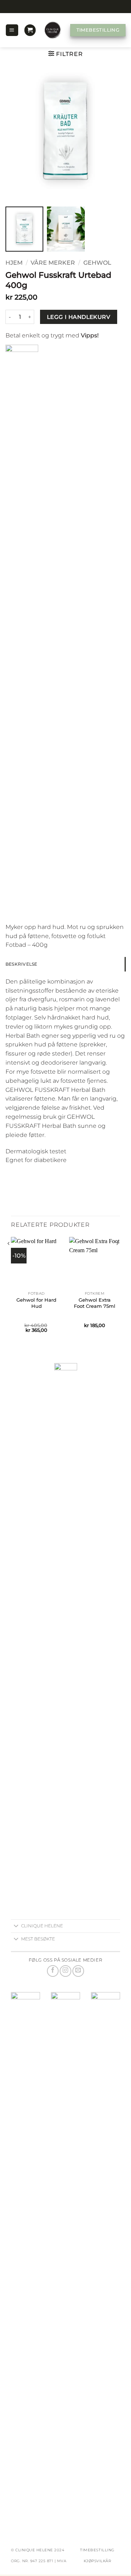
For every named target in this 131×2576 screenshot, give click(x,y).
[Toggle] (16, 1927)
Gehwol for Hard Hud (36, 1303)
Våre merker (53, 263)
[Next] (120, 1291)
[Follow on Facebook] (53, 1971)
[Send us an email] (78, 1971)
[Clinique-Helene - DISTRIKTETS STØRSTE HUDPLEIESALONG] (53, 30)
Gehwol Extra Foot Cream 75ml (95, 1303)
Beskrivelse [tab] (21, 964)
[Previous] (11, 1291)
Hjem (14, 263)
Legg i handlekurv (79, 317)
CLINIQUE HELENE (35, 2550)
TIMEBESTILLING (97, 2550)
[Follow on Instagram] (65, 1971)
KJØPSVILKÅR (98, 2561)
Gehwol (97, 263)
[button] (12, 30)
